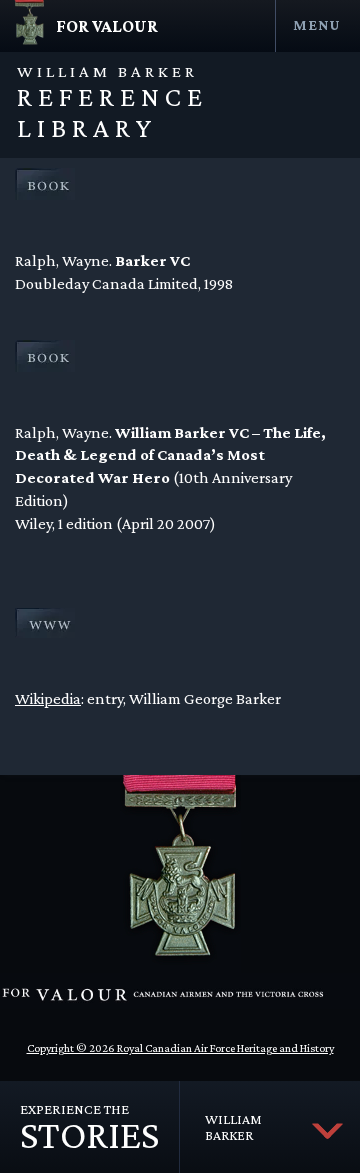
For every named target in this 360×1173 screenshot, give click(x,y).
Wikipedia (48, 698)
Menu (316, 24)
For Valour (107, 26)
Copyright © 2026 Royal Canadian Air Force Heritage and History (180, 1048)
